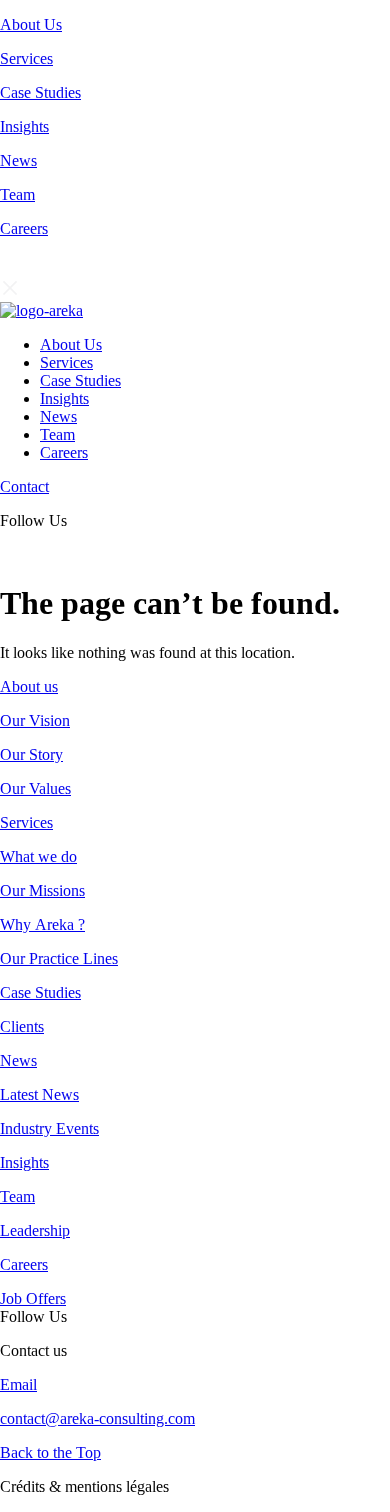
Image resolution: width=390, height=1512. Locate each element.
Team (17, 194)
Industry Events (49, 1128)
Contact (24, 486)
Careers (24, 228)
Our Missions (42, 890)
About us (29, 686)
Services (26, 58)
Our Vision (35, 720)
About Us (31, 24)
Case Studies (40, 92)
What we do (38, 856)
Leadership (35, 1230)
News (18, 160)
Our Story (31, 754)
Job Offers (33, 1298)
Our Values (35, 788)
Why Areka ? (42, 924)
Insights (24, 126)
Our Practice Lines (59, 958)
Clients (22, 1026)
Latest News (39, 1094)
